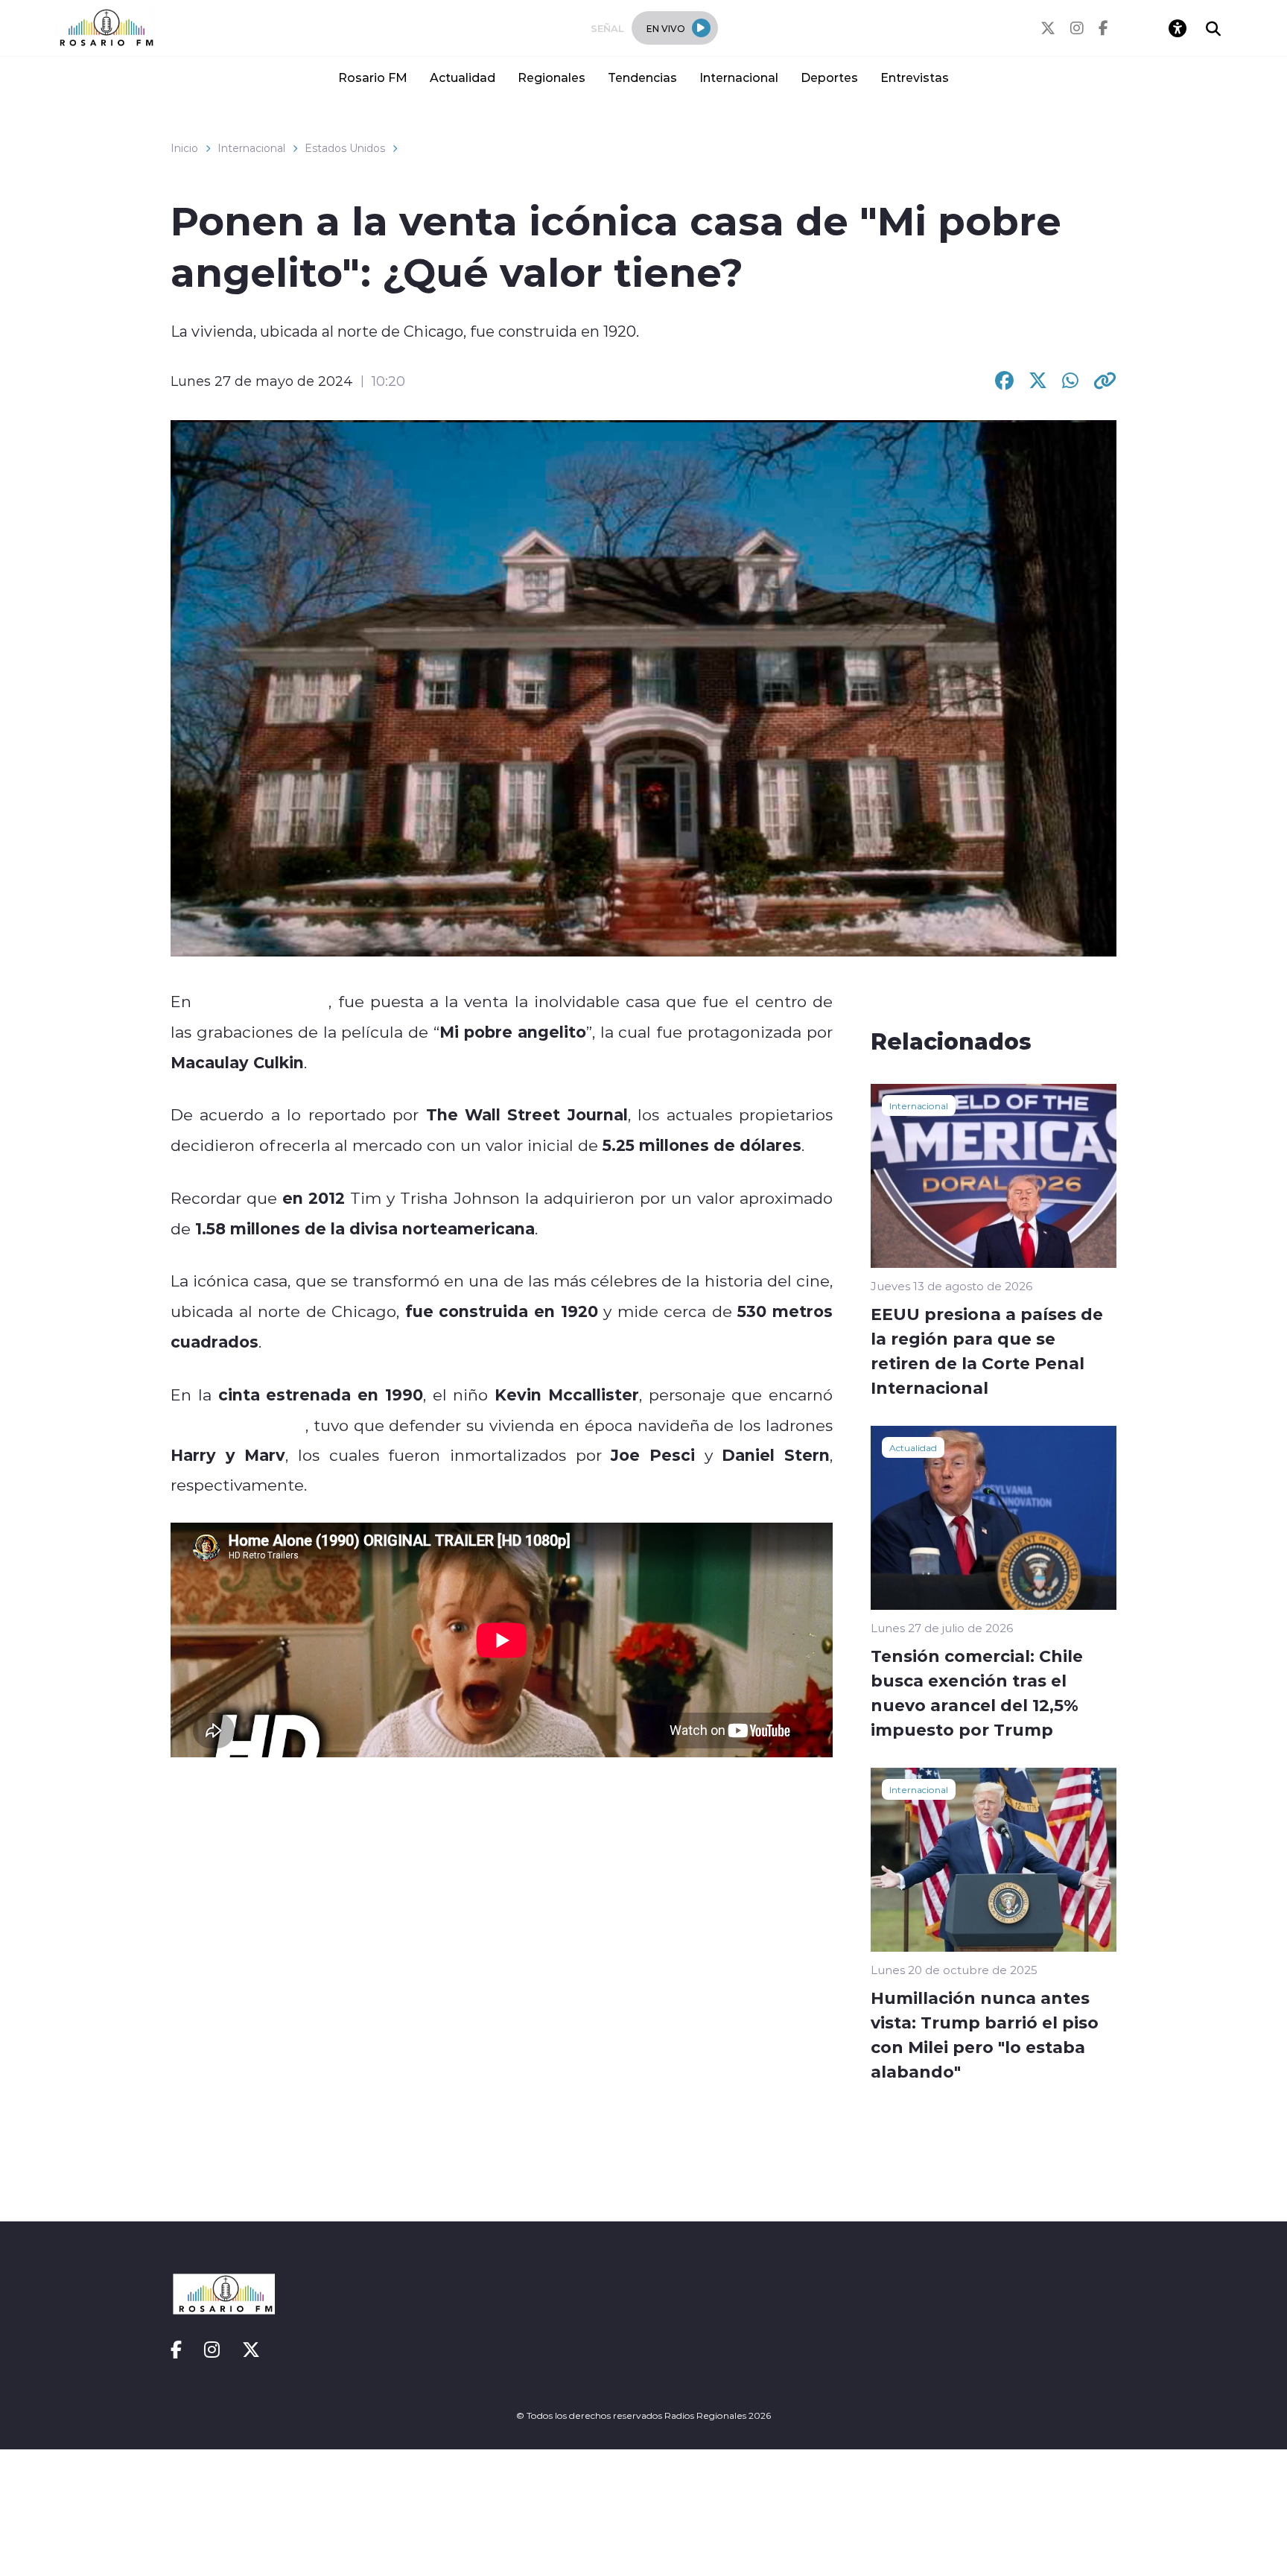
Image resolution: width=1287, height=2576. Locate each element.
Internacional (739, 77)
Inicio (184, 148)
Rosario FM (373, 77)
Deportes (829, 77)
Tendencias (642, 77)
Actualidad (463, 77)
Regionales (552, 77)
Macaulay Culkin (238, 1425)
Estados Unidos (345, 148)
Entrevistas (915, 77)
